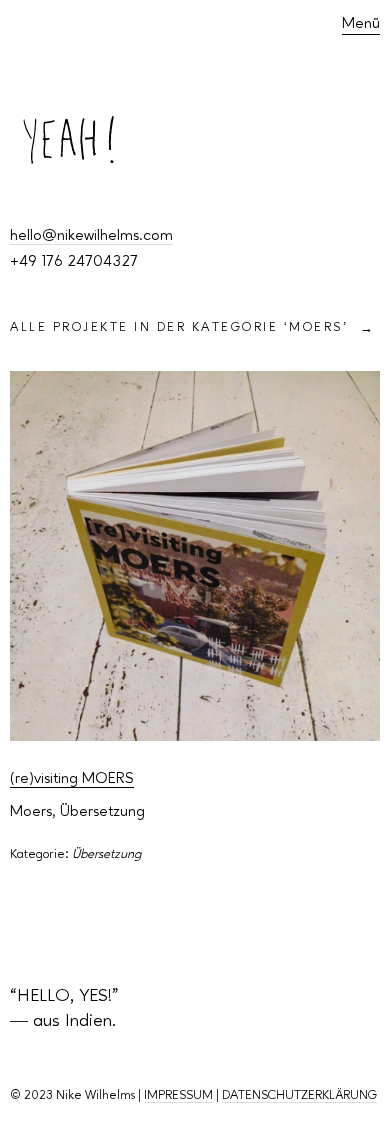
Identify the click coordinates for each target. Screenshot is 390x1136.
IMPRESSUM (178, 1095)
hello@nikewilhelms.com (91, 236)
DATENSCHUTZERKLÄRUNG (299, 1095)
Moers (31, 812)
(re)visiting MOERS (72, 779)
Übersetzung (102, 812)
